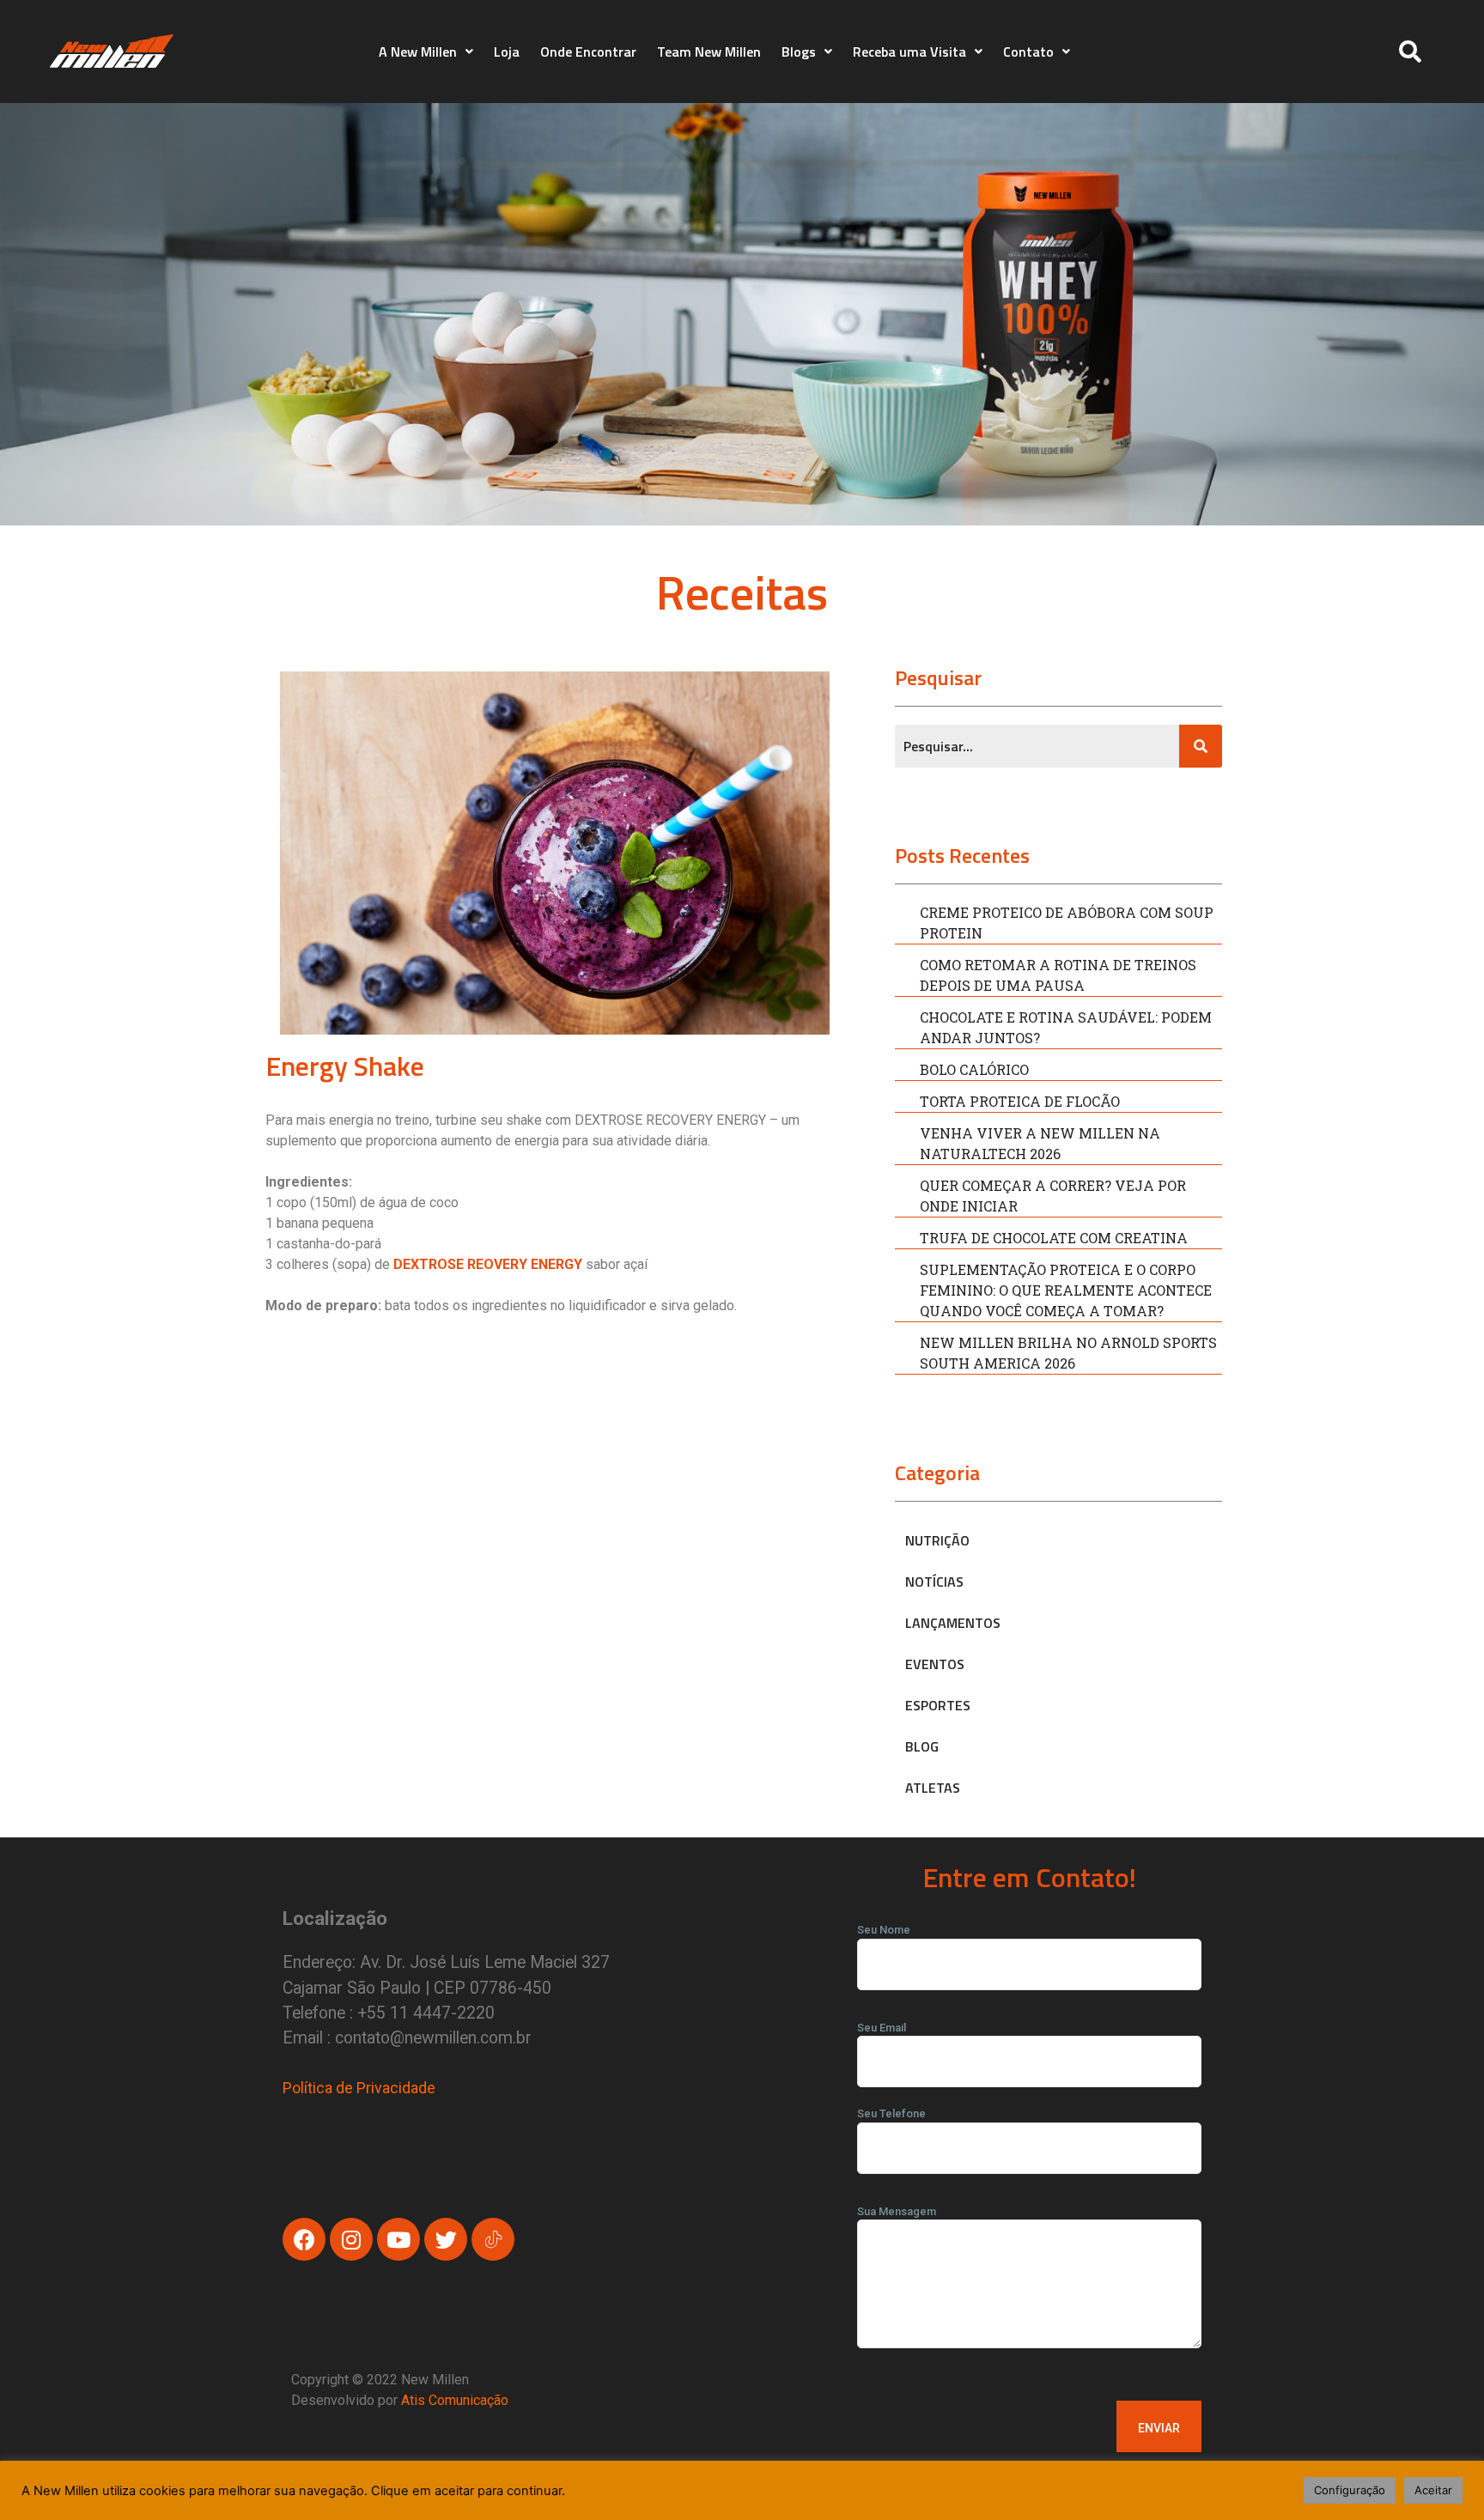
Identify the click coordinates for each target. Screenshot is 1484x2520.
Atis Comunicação (455, 2400)
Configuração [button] (1350, 2490)
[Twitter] (446, 2239)
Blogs (799, 52)
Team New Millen (709, 52)
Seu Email (882, 2028)
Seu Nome (884, 1930)
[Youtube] (398, 2239)
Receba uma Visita (909, 52)
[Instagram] (351, 2239)
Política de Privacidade (359, 2088)
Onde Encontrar (588, 52)
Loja (507, 52)
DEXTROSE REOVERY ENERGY (488, 1264)
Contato (1028, 52)
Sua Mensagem (897, 2211)
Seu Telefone (891, 2113)
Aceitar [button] (1433, 2490)
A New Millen (418, 52)
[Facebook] (304, 2239)
